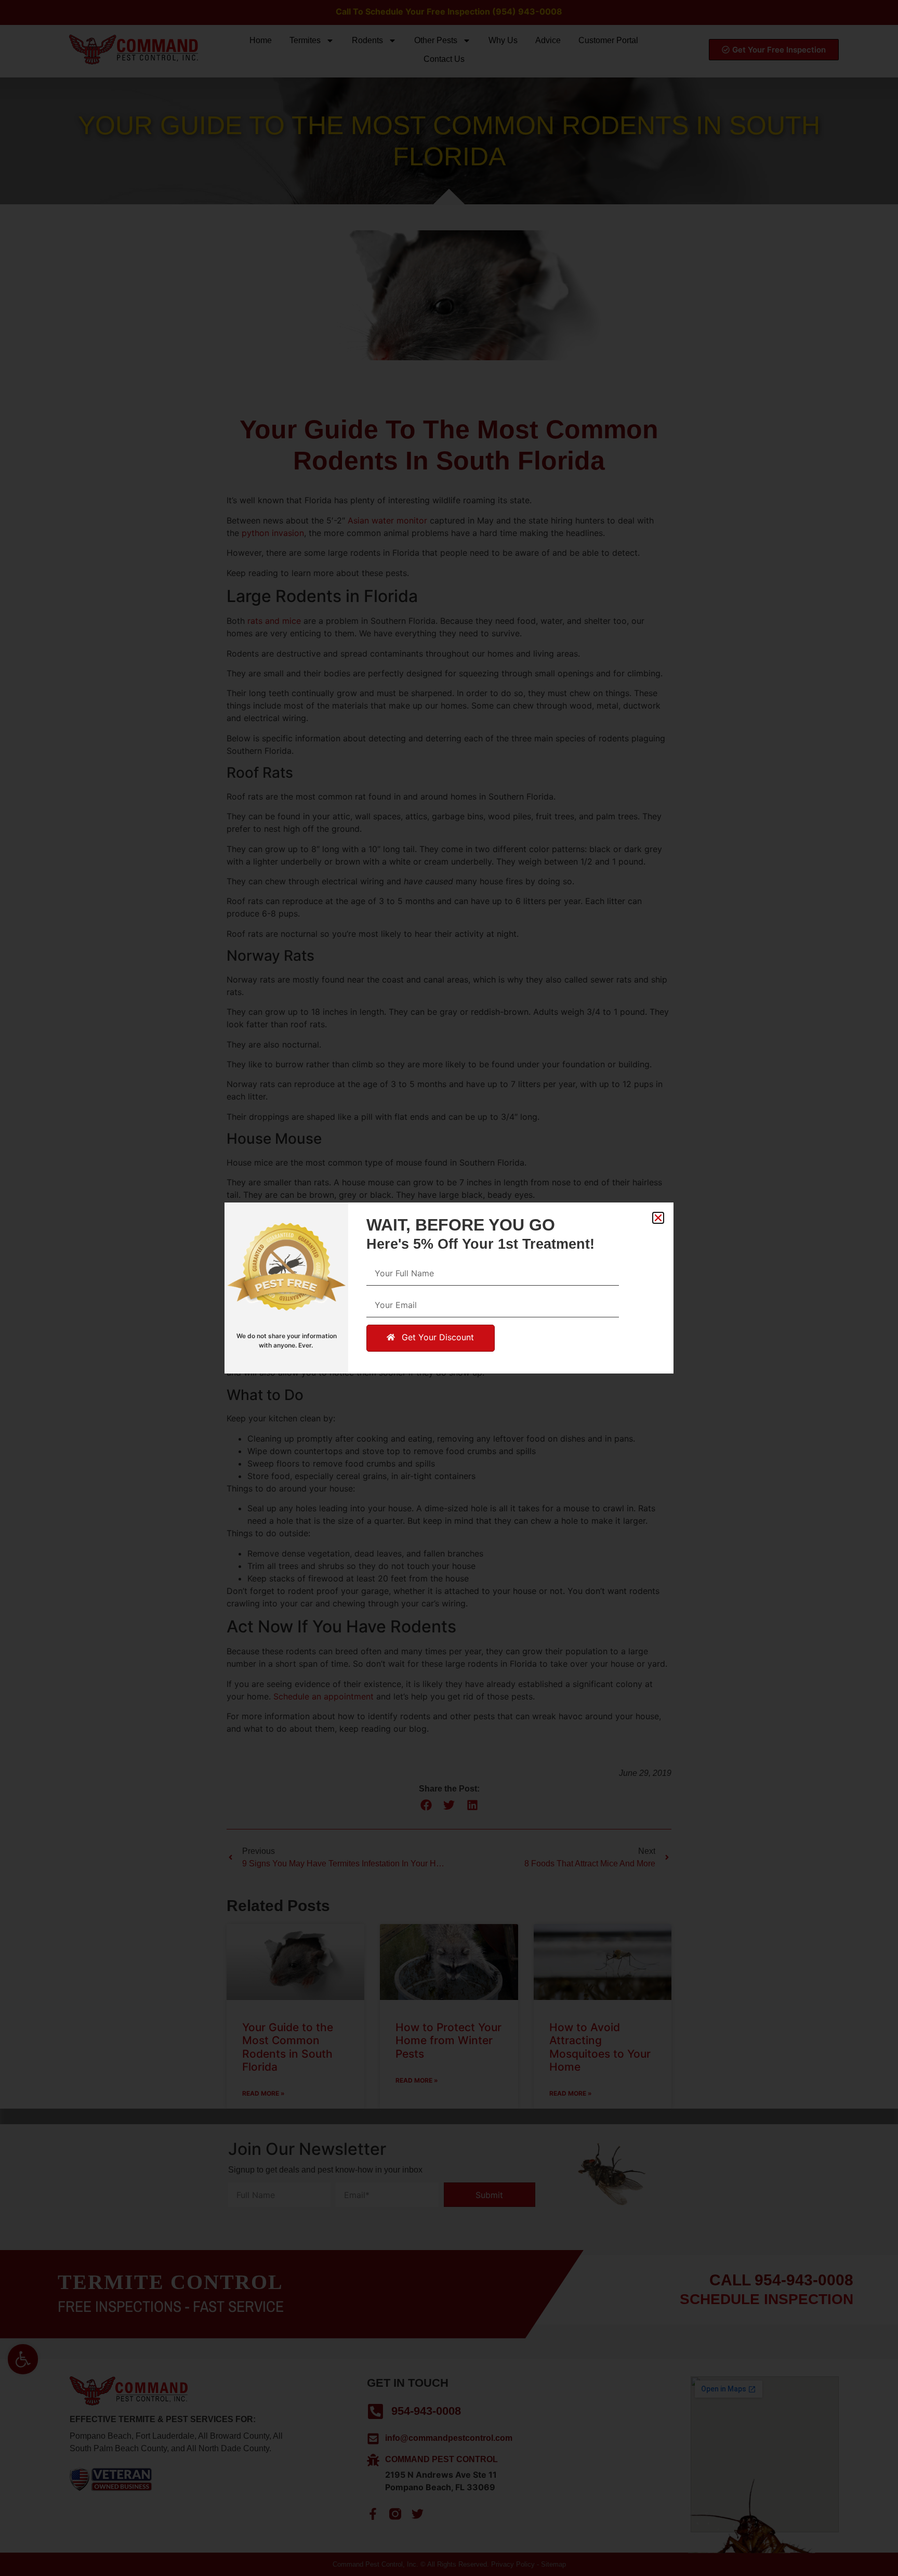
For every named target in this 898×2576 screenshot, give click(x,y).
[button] (658, 1218)
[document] (449, 1288)
